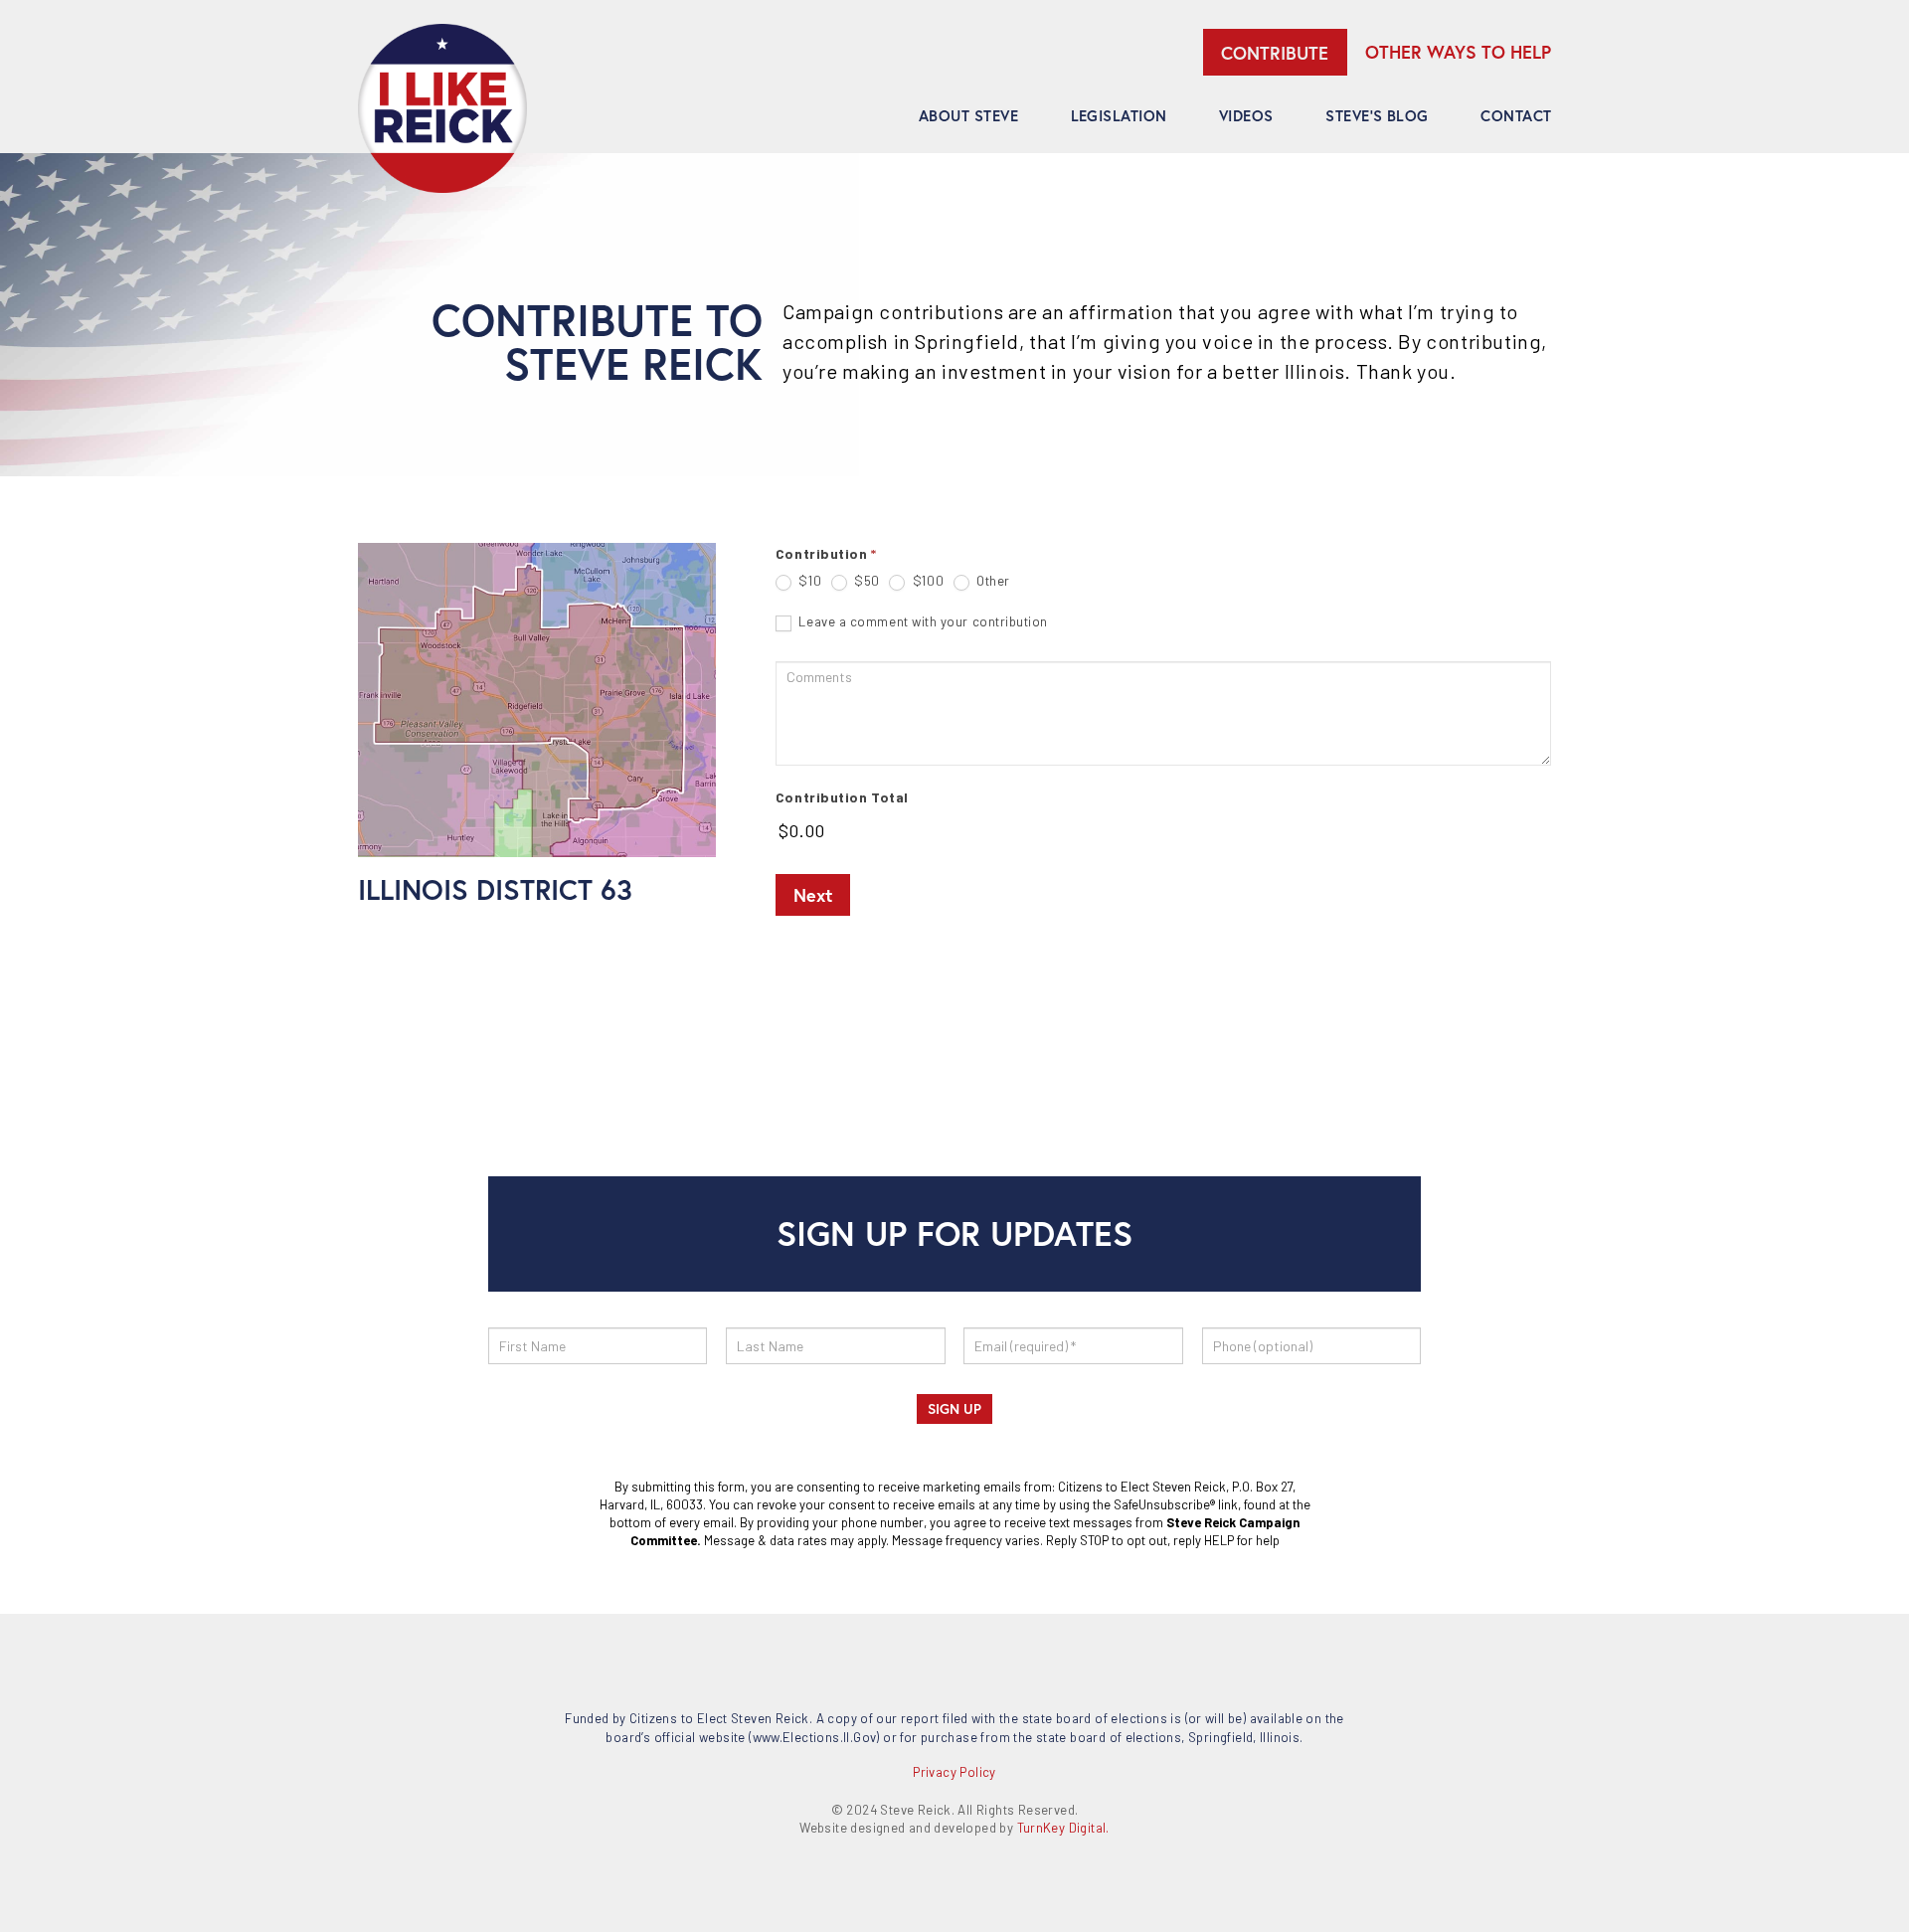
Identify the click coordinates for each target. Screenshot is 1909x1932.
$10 (808, 581)
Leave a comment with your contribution (922, 621)
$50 (866, 581)
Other (992, 581)
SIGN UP (954, 1409)
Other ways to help (1458, 52)
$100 (926, 581)
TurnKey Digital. (1063, 1828)
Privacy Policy (954, 1772)
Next (813, 895)
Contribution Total (842, 797)
